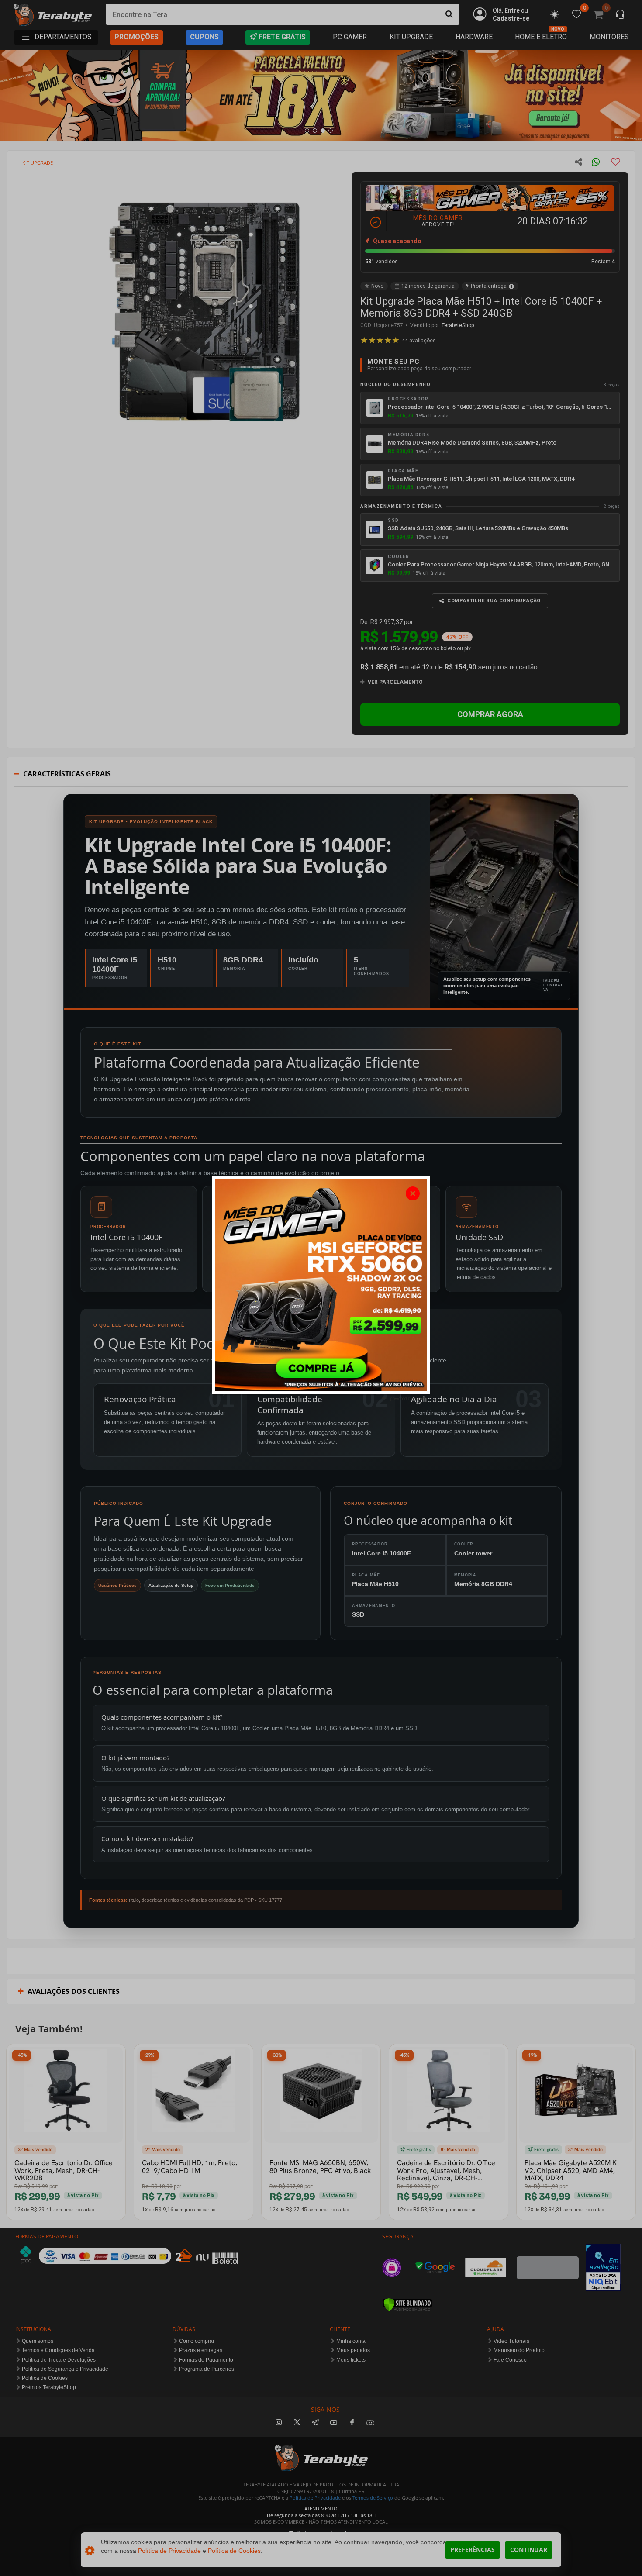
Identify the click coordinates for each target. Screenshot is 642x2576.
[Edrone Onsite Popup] (321, 1288)
